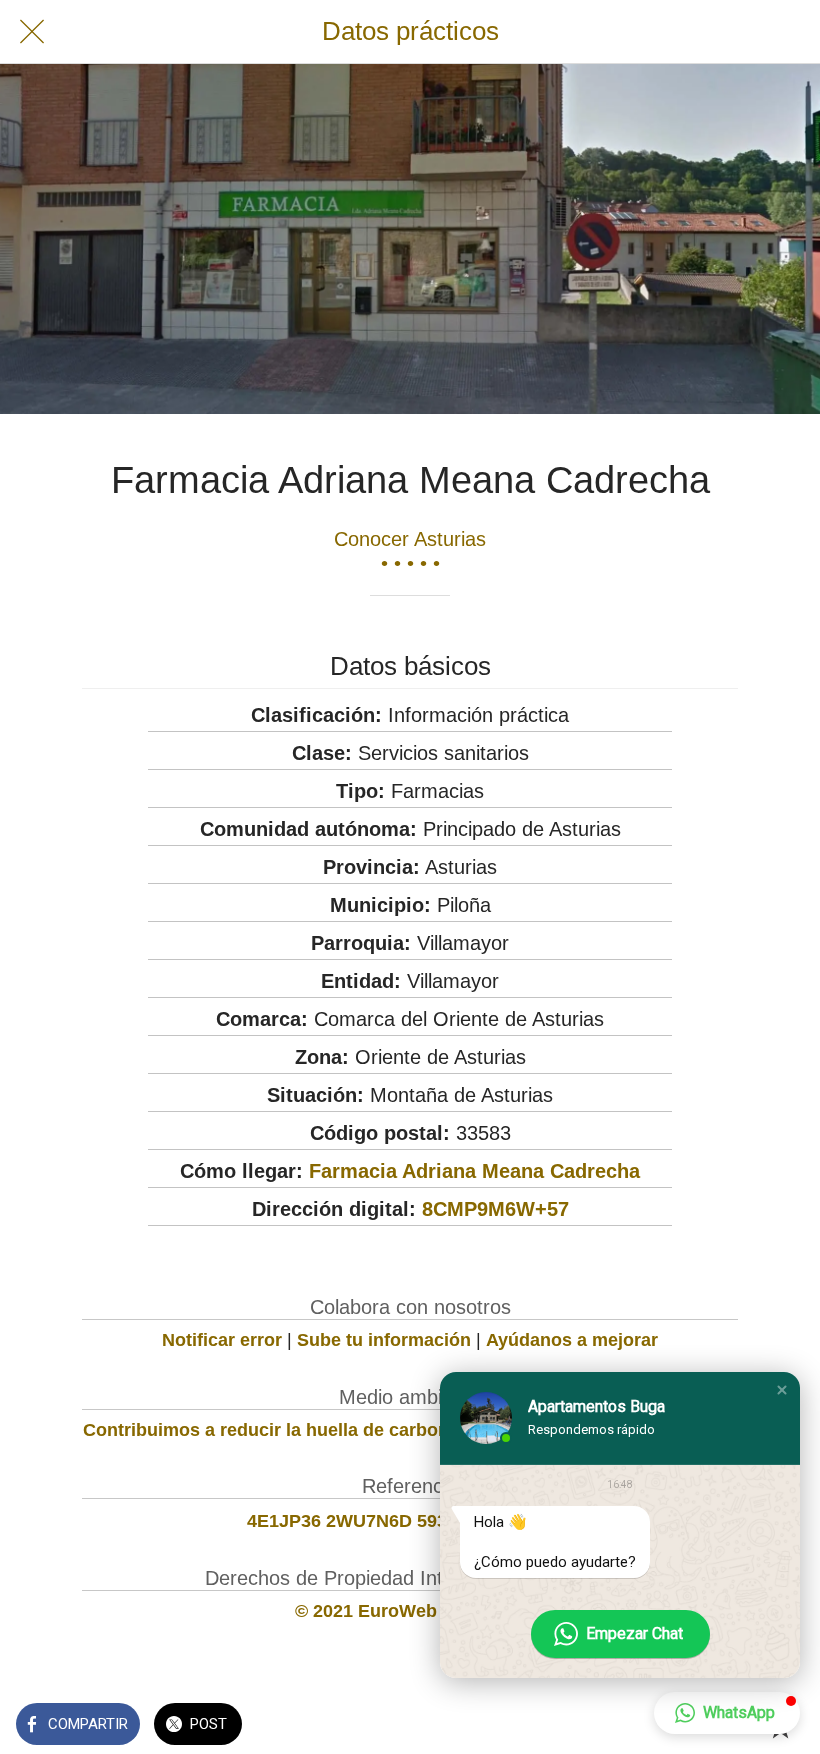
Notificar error (222, 1340)
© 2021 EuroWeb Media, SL (410, 1611)
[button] (782, 1390)
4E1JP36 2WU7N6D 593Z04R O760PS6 (410, 1521)
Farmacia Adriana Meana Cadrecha (474, 1171)
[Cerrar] (32, 32)
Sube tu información (384, 1340)
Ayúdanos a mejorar (572, 1340)
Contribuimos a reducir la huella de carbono (271, 1430)
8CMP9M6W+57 (495, 1209)
